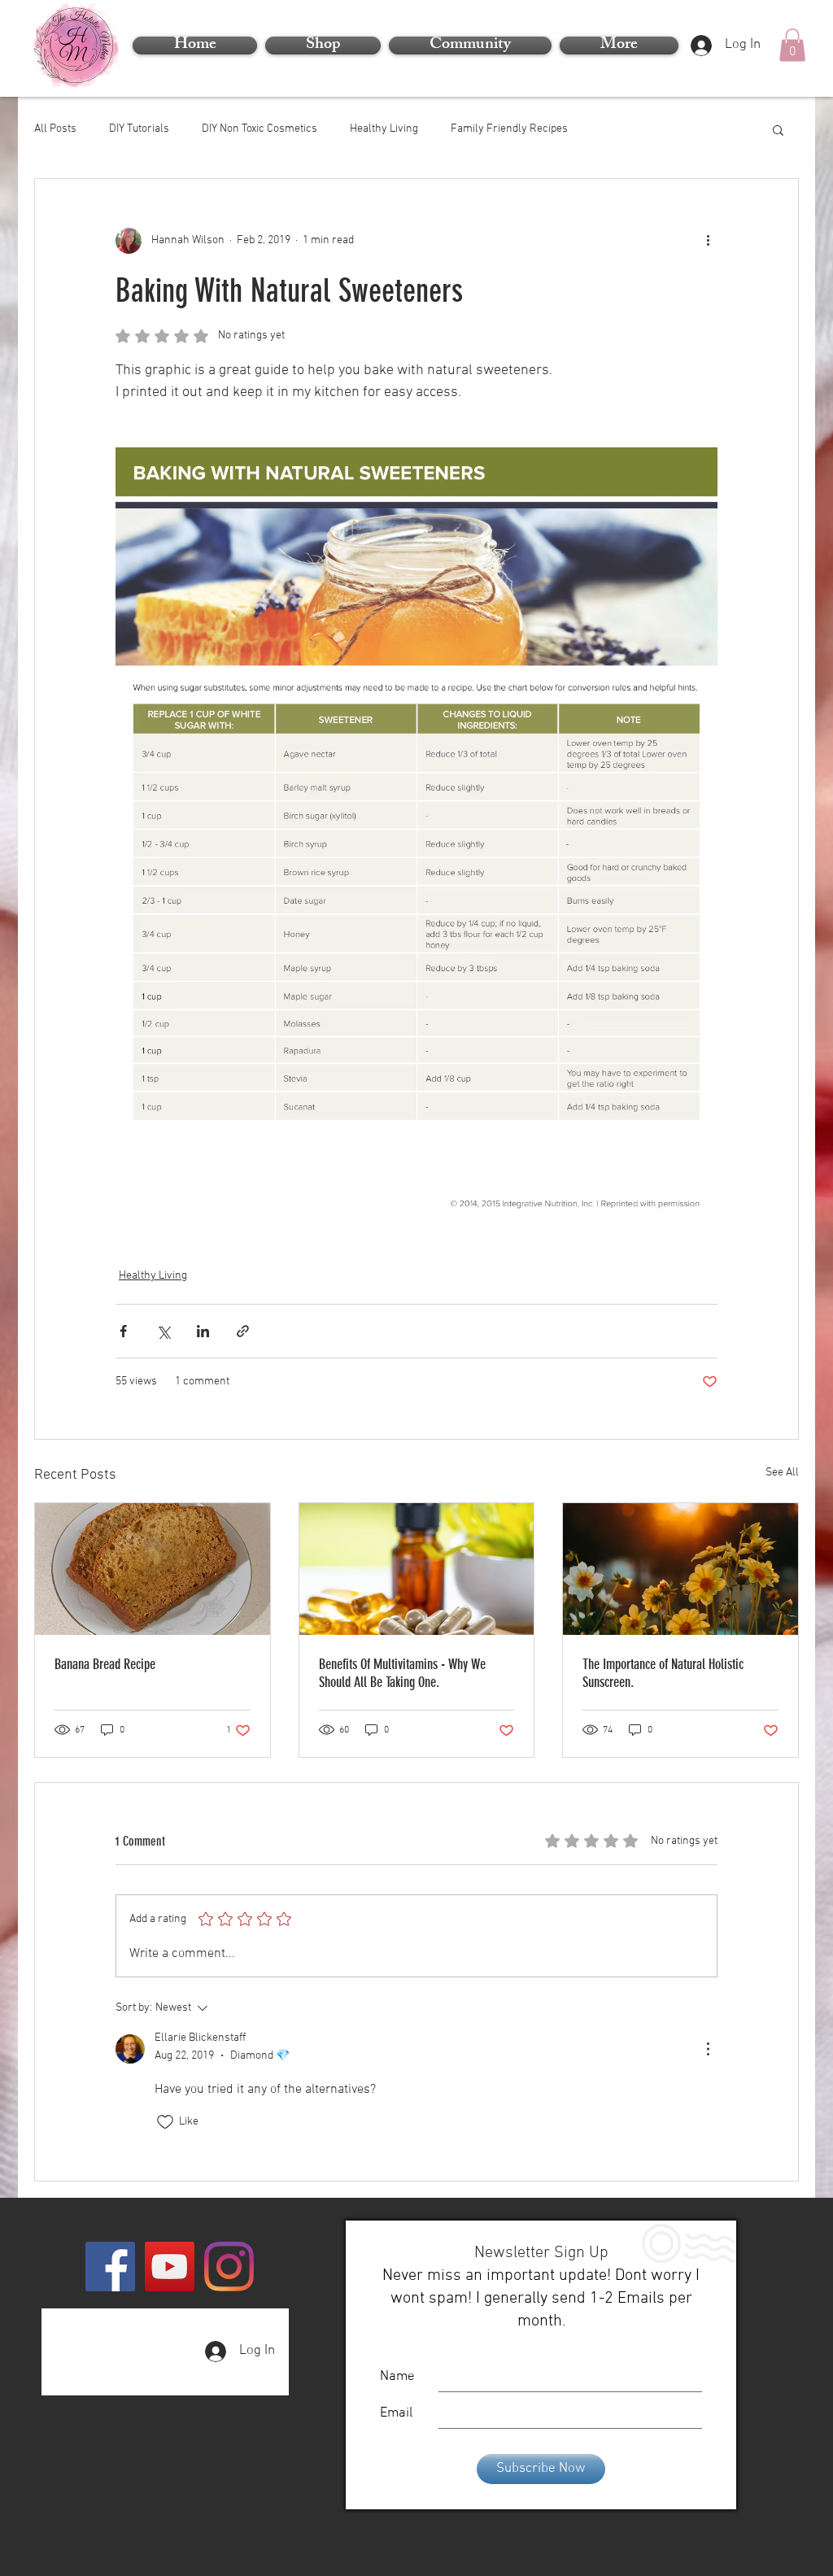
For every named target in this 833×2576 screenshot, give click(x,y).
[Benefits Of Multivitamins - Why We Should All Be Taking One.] (417, 1569)
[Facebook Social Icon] (110, 2267)
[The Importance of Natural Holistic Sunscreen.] (680, 1569)
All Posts (55, 129)
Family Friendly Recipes (509, 129)
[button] (617, 46)
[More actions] (708, 241)
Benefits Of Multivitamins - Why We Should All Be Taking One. (402, 1673)
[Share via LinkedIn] (203, 1331)
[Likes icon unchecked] (165, 2122)
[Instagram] (229, 2267)
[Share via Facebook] (123, 1331)
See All (782, 1473)
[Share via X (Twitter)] (163, 1331)
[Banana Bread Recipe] (153, 1569)
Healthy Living (384, 129)
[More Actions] (708, 2049)
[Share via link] (243, 1331)
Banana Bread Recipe (105, 1664)
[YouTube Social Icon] (170, 2267)
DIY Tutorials (139, 129)
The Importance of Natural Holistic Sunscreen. (663, 1673)
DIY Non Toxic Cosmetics (259, 129)
